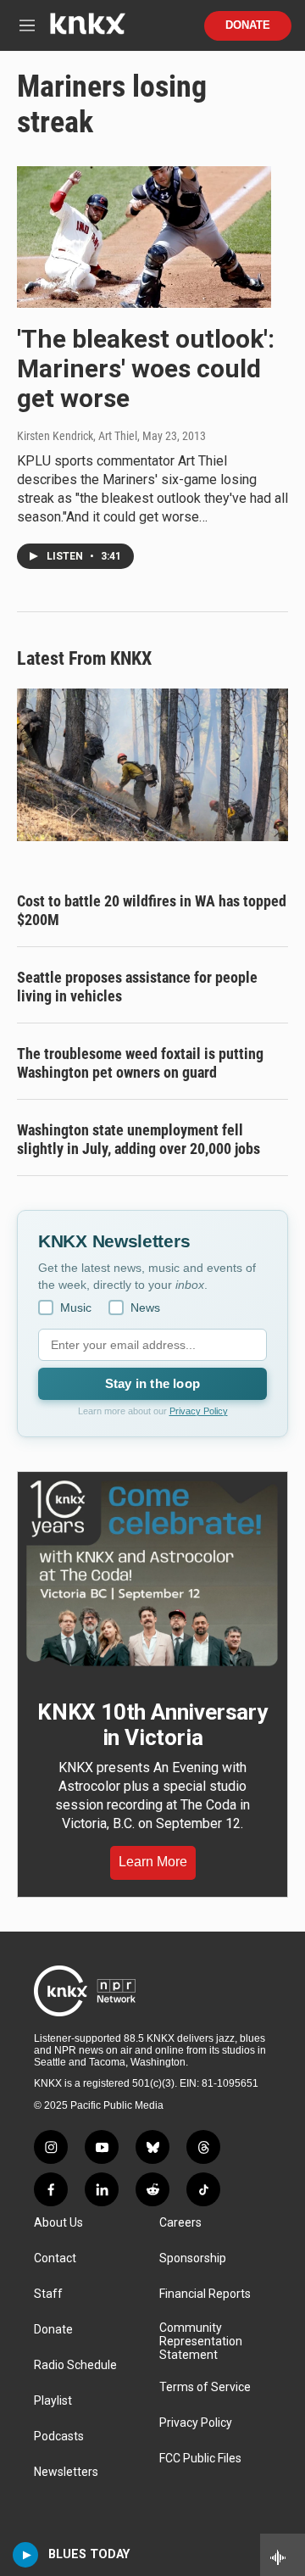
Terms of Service (205, 2387)
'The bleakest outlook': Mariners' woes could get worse (146, 368)
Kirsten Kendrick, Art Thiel (77, 436)
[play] (26, 2555)
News (145, 1308)
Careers (180, 2223)
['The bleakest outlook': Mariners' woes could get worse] (144, 237)
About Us (58, 2223)
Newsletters (66, 2472)
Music (76, 1308)
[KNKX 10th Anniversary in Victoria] (152, 1573)
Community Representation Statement (201, 2342)
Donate (248, 25)
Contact (55, 2258)
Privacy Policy (199, 1411)
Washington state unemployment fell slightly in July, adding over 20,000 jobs (139, 1139)
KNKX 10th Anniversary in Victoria (152, 1725)
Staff (48, 2294)
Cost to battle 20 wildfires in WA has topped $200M (152, 910)
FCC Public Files (200, 2459)
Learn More (153, 1862)
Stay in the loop (152, 1383)
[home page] (87, 30)
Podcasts (59, 2437)
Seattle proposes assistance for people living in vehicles (137, 987)
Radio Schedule (75, 2365)
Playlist (53, 2401)
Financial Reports (205, 2294)
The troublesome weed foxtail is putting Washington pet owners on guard (140, 1063)
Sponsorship (193, 2258)
